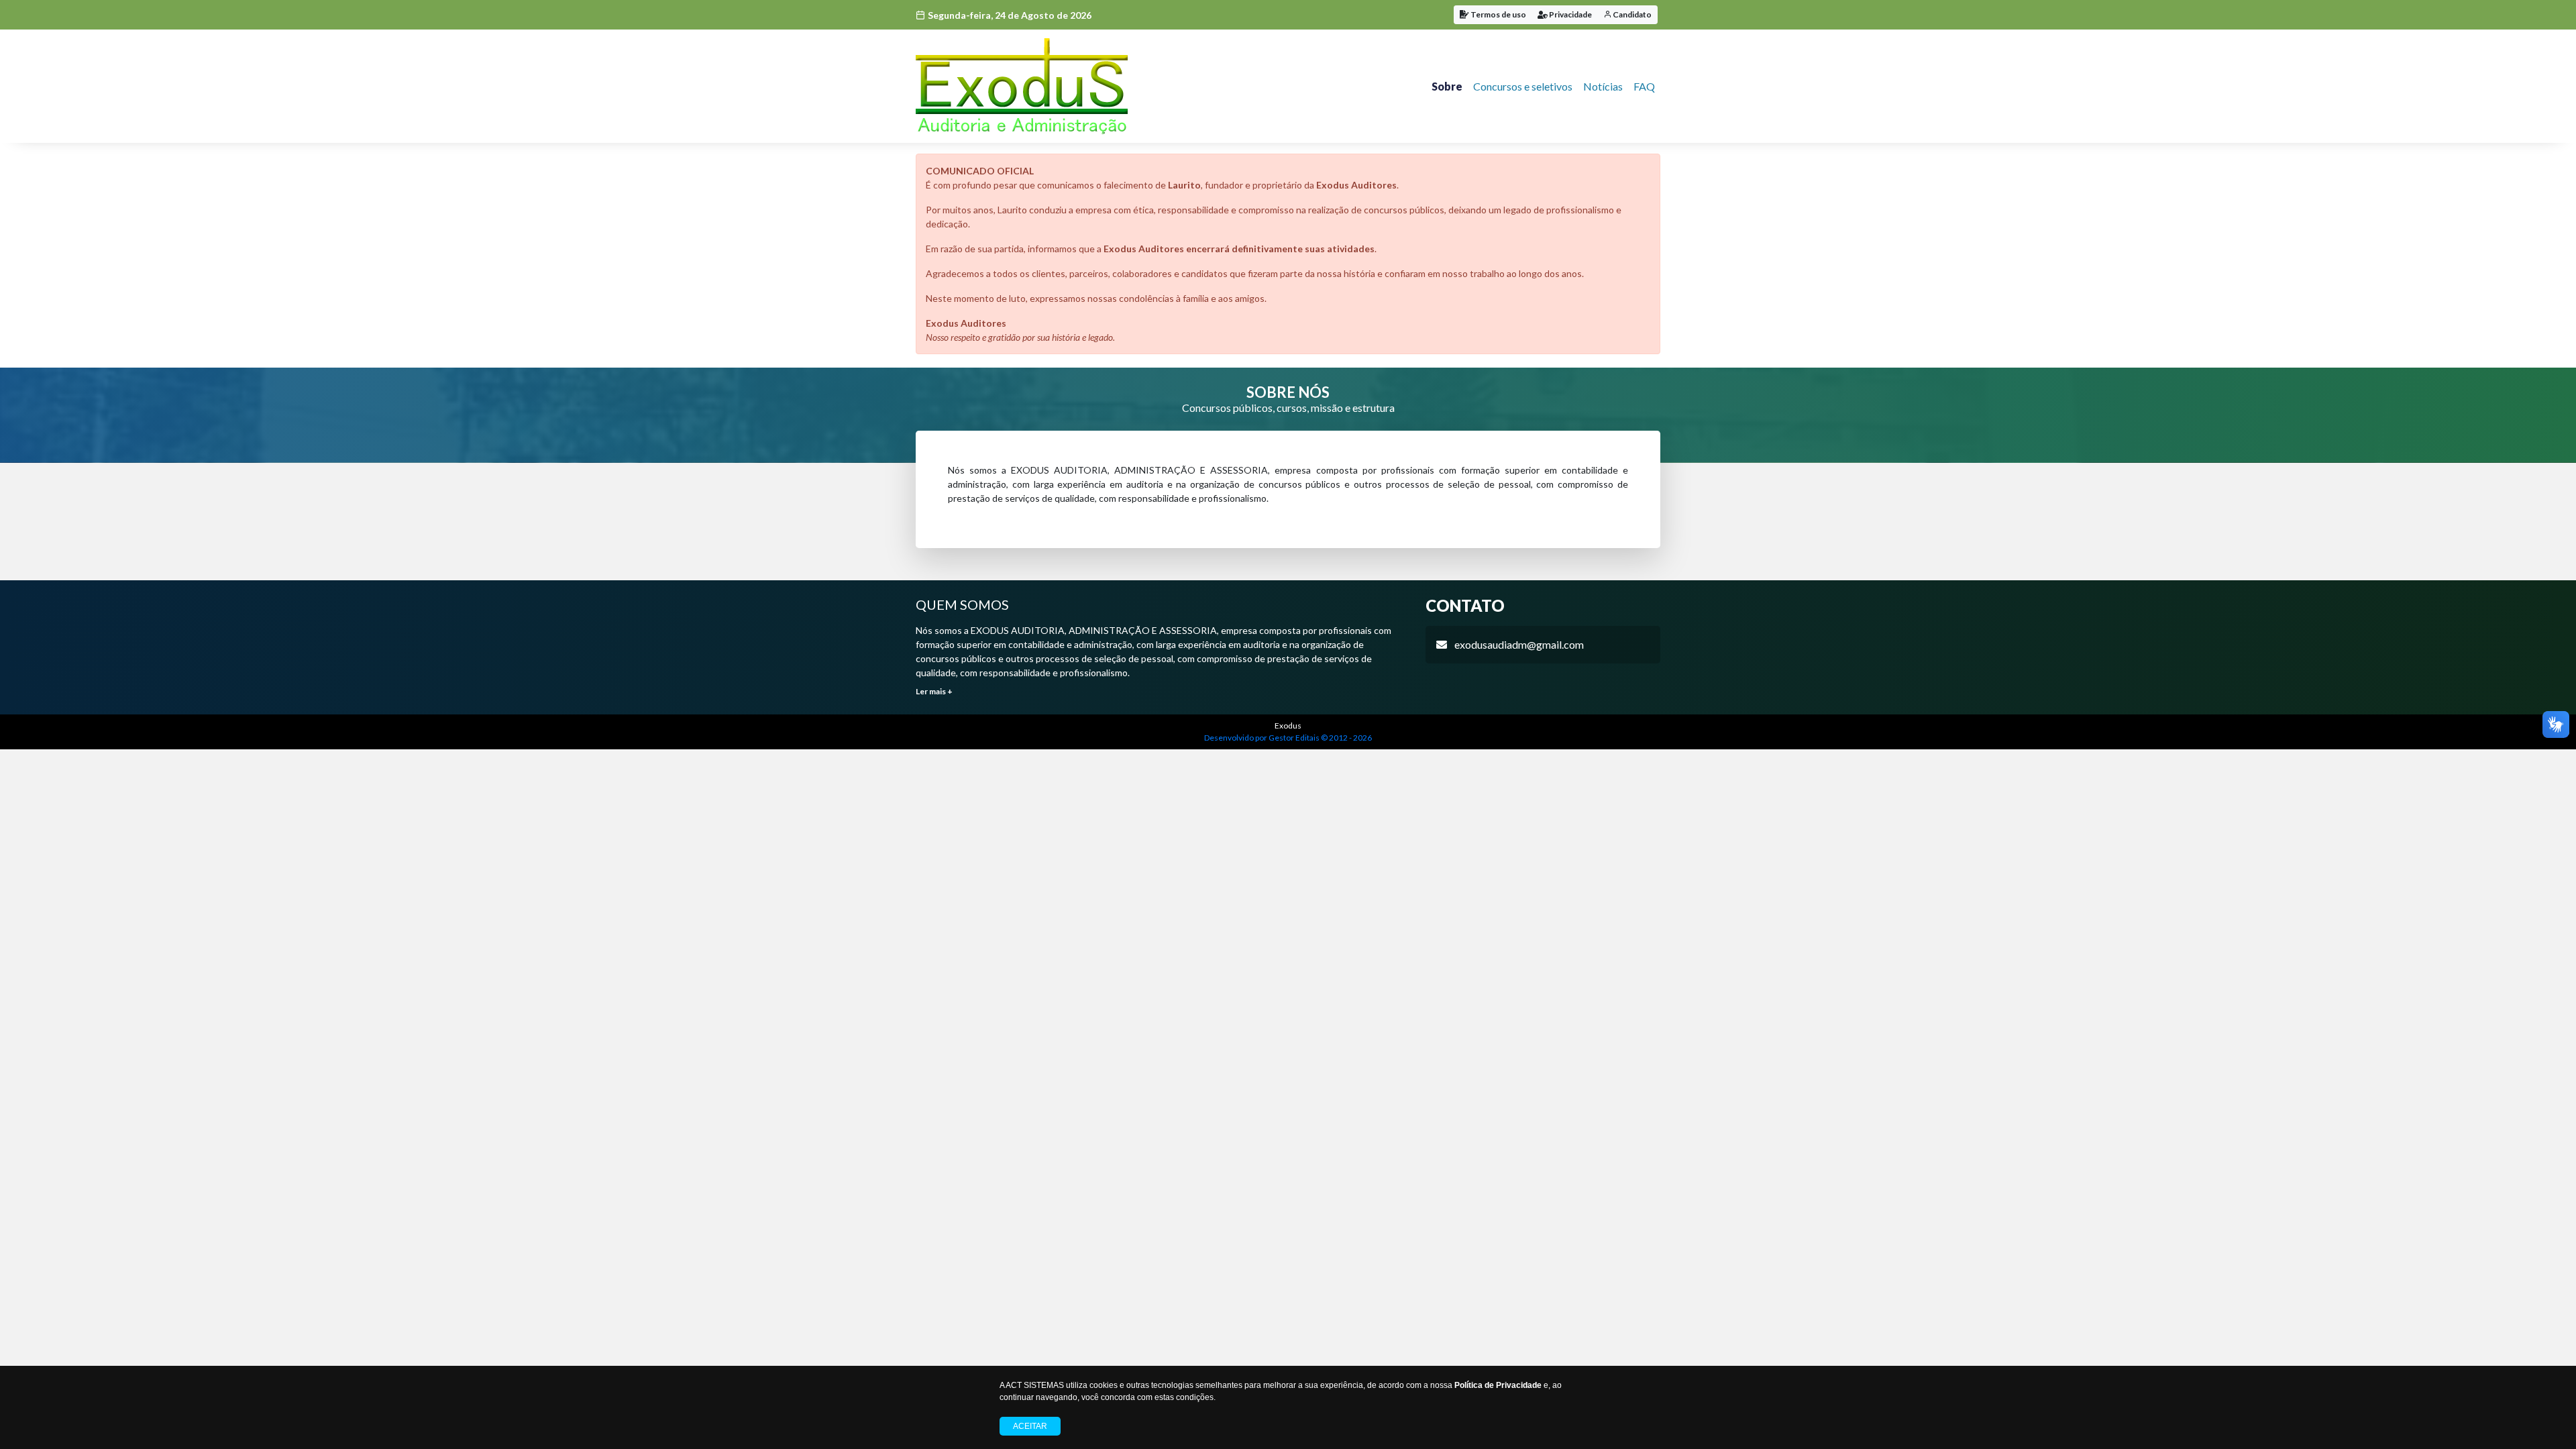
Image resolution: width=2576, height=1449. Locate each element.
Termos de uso (1498, 14)
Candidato (1631, 14)
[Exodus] (1022, 86)
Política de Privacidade (1498, 1385)
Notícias (1603, 86)
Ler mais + (934, 691)
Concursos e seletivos (1523, 86)
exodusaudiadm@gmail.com (1519, 644)
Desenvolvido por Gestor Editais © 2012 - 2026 (1288, 738)
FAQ (1644, 86)
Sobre (1447, 86)
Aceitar (1030, 1426)
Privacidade (1570, 14)
